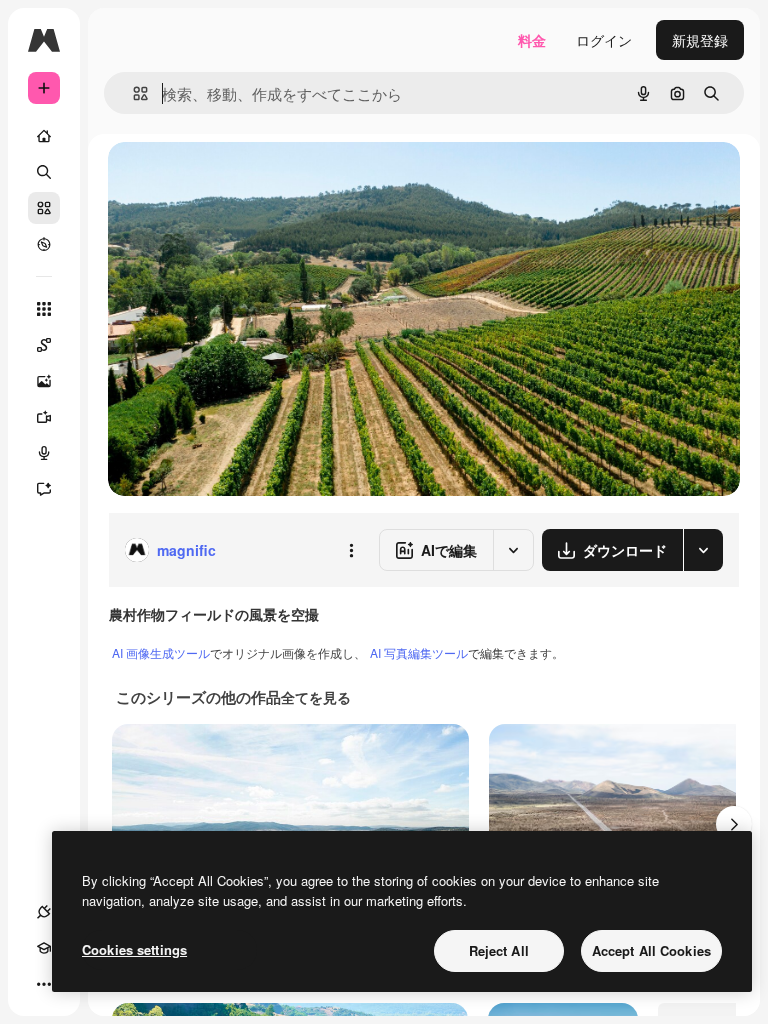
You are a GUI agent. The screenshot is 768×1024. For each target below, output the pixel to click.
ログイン (604, 40)
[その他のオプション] (351, 550)
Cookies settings (134, 949)
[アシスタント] (44, 489)
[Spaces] (44, 345)
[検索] (44, 172)
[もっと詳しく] (44, 244)
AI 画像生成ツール (161, 652)
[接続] (44, 912)
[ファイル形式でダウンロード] (703, 550)
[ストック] (44, 208)
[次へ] (734, 824)
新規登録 (700, 40)
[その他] (44, 984)
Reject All (499, 950)
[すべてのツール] (44, 309)
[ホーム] (44, 136)
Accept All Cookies (651, 950)
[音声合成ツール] (44, 453)
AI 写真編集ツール (419, 652)
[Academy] (44, 948)
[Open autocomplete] (132, 93)
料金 (532, 40)
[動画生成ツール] (44, 417)
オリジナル (245, 179)
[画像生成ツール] (44, 381)
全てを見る (316, 697)
